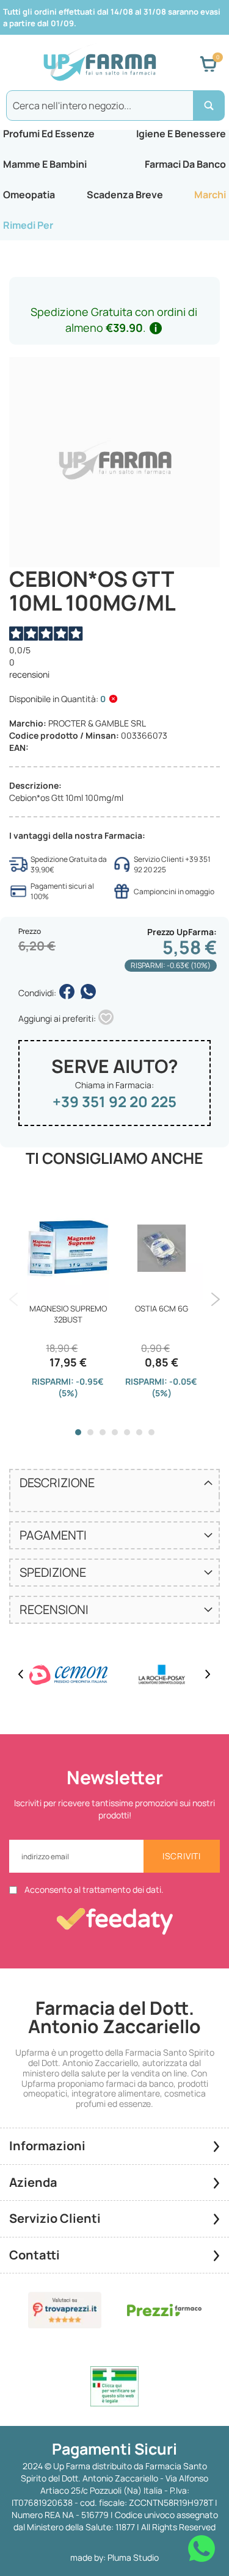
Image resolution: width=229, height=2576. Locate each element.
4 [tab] (115, 1432)
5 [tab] (127, 1432)
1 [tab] (78, 1432)
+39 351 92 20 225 (114, 1101)
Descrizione (57, 1483)
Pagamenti (53, 1535)
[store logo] (100, 64)
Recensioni (54, 1609)
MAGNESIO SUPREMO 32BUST (68, 1314)
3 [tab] (103, 1432)
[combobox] (114, 106)
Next (215, 1299)
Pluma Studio (133, 2557)
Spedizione (53, 1572)
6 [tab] (139, 1432)
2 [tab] (90, 1432)
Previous (14, 1299)
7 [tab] (151, 1432)
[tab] (114, 1482)
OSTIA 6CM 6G (162, 1308)
